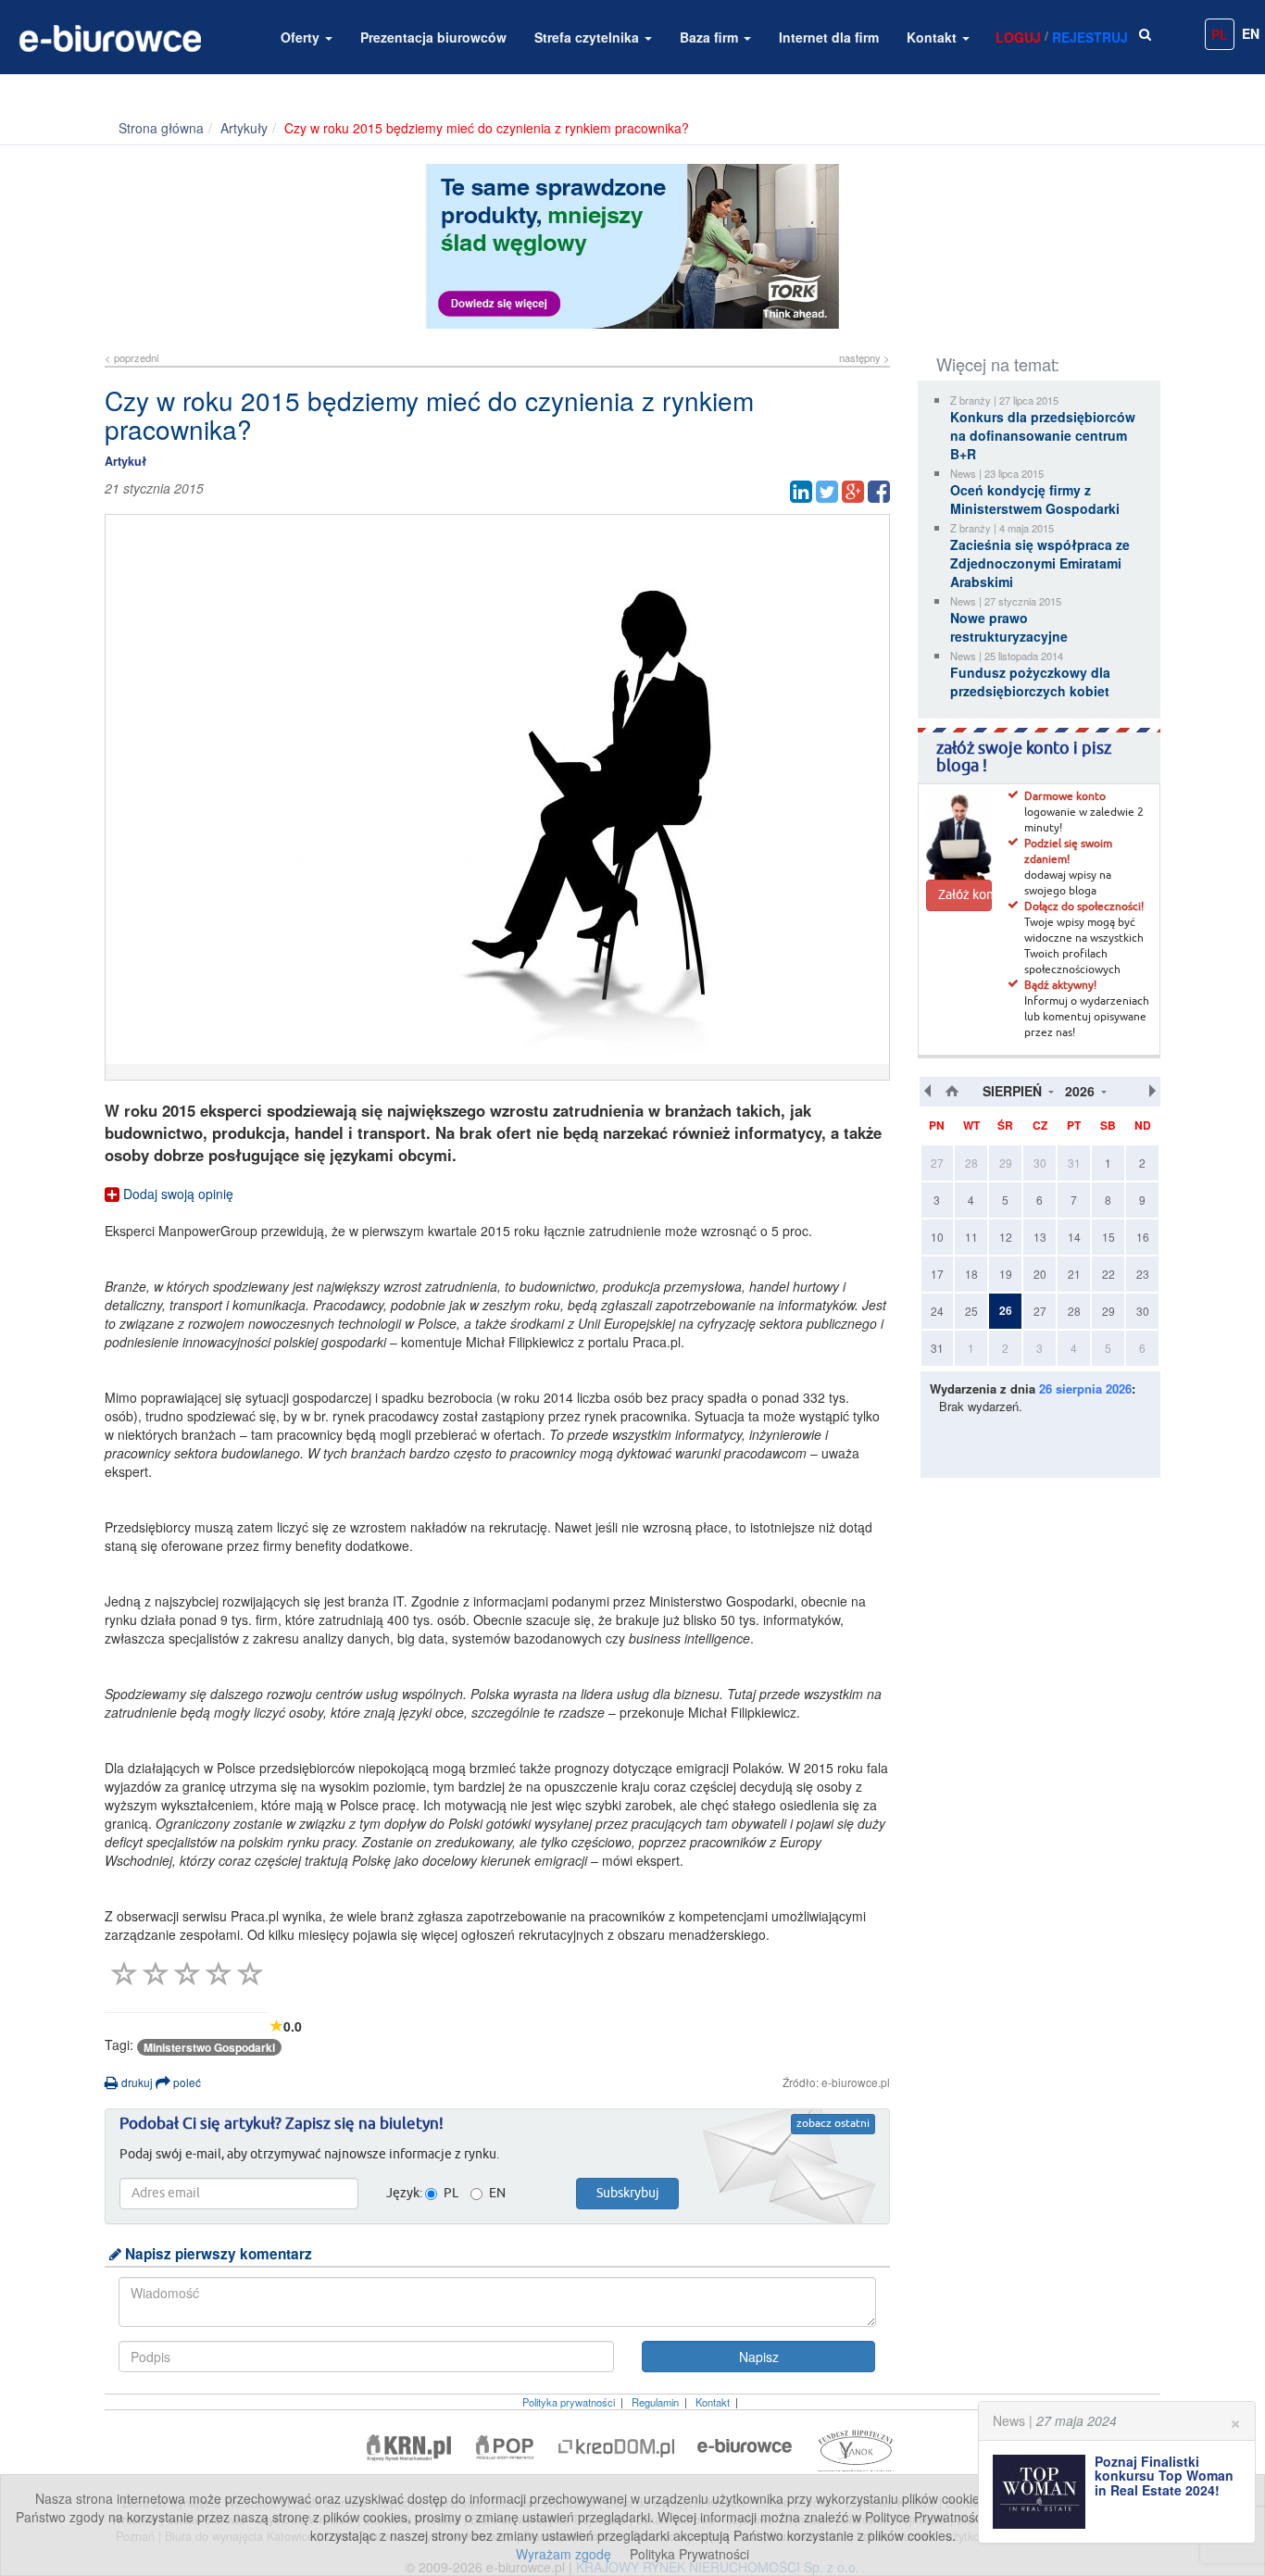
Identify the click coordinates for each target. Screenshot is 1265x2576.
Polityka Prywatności (689, 2554)
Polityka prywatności (569, 2402)
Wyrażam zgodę (564, 2554)
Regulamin (655, 2402)
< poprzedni (132, 357)
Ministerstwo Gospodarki (209, 2047)
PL (1220, 34)
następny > (864, 357)
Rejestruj (1090, 37)
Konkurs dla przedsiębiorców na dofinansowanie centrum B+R (1043, 435)
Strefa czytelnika (589, 37)
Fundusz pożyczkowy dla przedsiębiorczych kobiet (1030, 682)
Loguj (1018, 37)
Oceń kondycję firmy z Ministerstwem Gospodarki (1035, 499)
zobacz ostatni (833, 2124)
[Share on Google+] (853, 492)
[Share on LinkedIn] (801, 492)
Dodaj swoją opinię (176, 1194)
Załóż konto (965, 895)
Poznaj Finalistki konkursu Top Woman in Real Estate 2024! (1164, 2476)
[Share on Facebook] (879, 492)
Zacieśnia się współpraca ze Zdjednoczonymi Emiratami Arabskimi (1040, 563)
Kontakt (933, 37)
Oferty (302, 37)
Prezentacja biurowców (433, 37)
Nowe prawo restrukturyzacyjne (1009, 627)
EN (1251, 33)
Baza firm (711, 37)
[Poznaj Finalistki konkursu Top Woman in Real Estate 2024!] (1044, 2492)
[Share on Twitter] (827, 492)
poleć (186, 2082)
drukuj (136, 2082)
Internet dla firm (829, 37)
